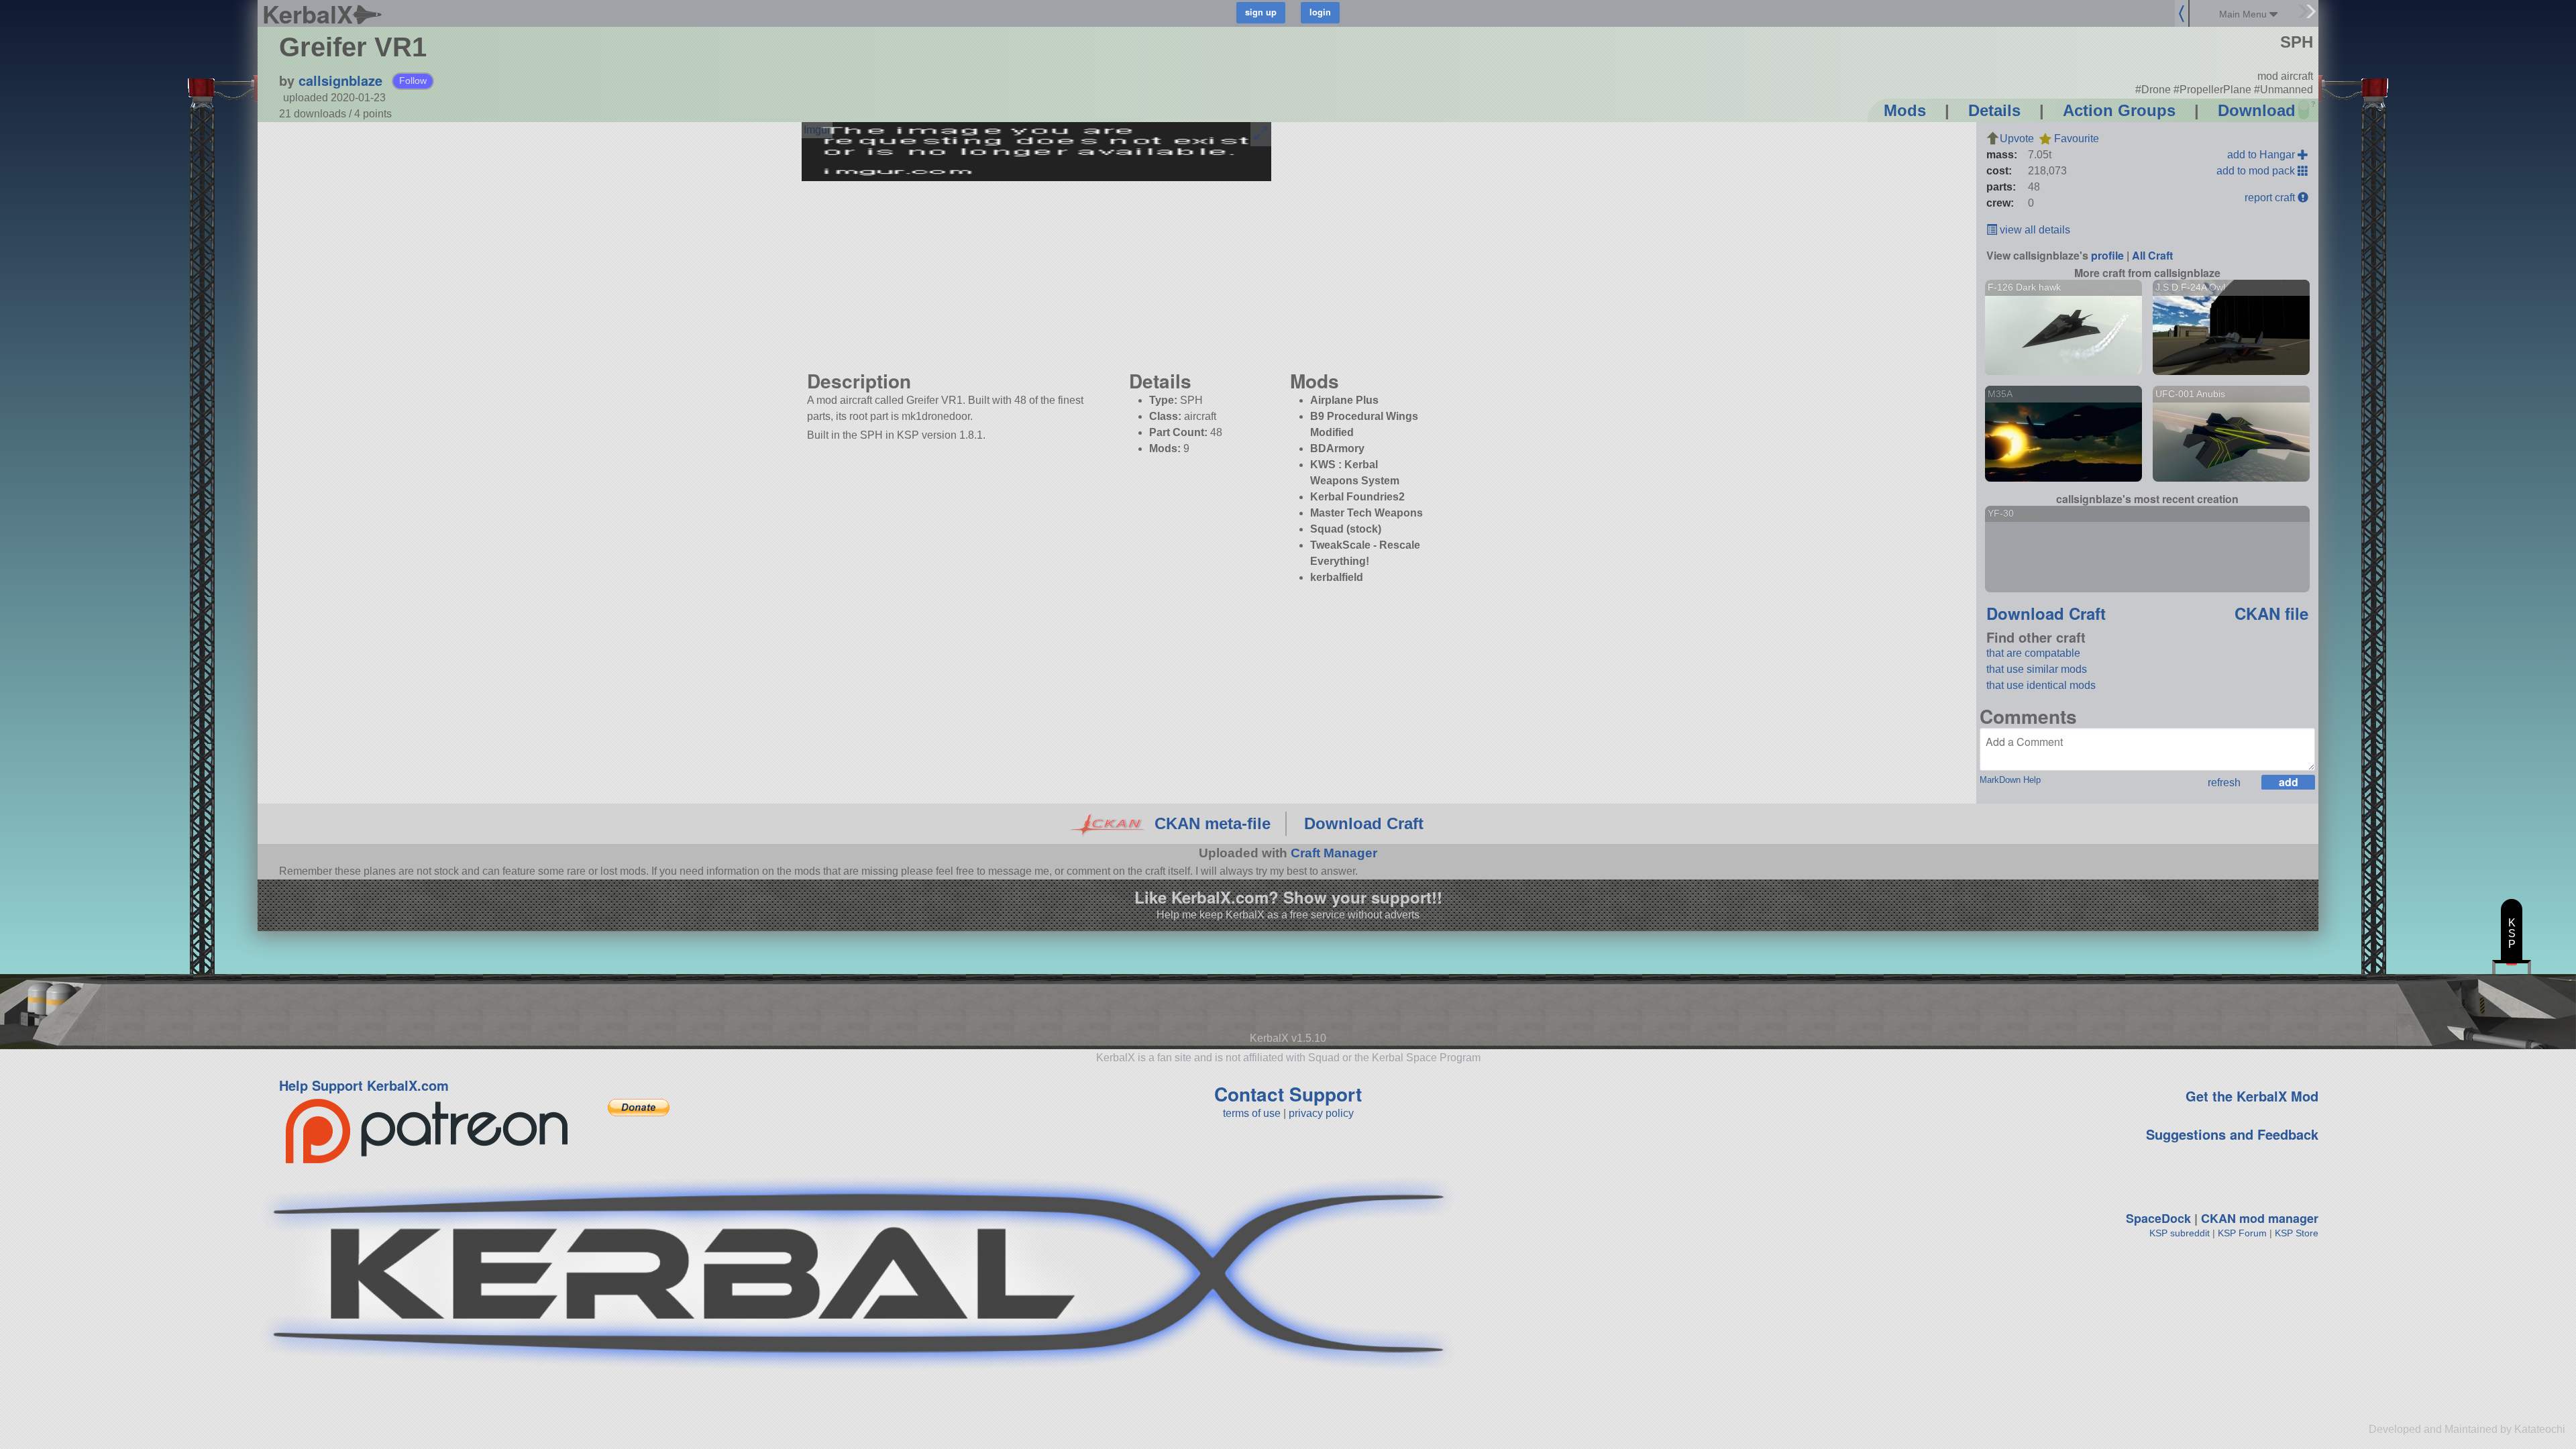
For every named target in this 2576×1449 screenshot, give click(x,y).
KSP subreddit (2180, 1233)
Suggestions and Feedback (2232, 1134)
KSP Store (2297, 1233)
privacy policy (1321, 1113)
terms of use (1252, 1113)
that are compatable (2033, 653)
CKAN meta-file (1213, 823)
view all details (2034, 230)
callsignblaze (340, 80)
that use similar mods (2037, 669)
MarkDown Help (2010, 780)
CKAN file (2271, 613)
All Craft (2152, 255)
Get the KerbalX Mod (2252, 1096)
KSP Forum (2242, 1233)
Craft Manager (1334, 853)
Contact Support (1288, 1094)
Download (2257, 110)
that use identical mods (2041, 685)
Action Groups (2119, 110)
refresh (2224, 783)
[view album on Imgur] (817, 130)
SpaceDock (2158, 1218)
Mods (1905, 110)
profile (2107, 255)
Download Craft (2046, 613)
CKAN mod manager (2260, 1218)
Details (1994, 110)
